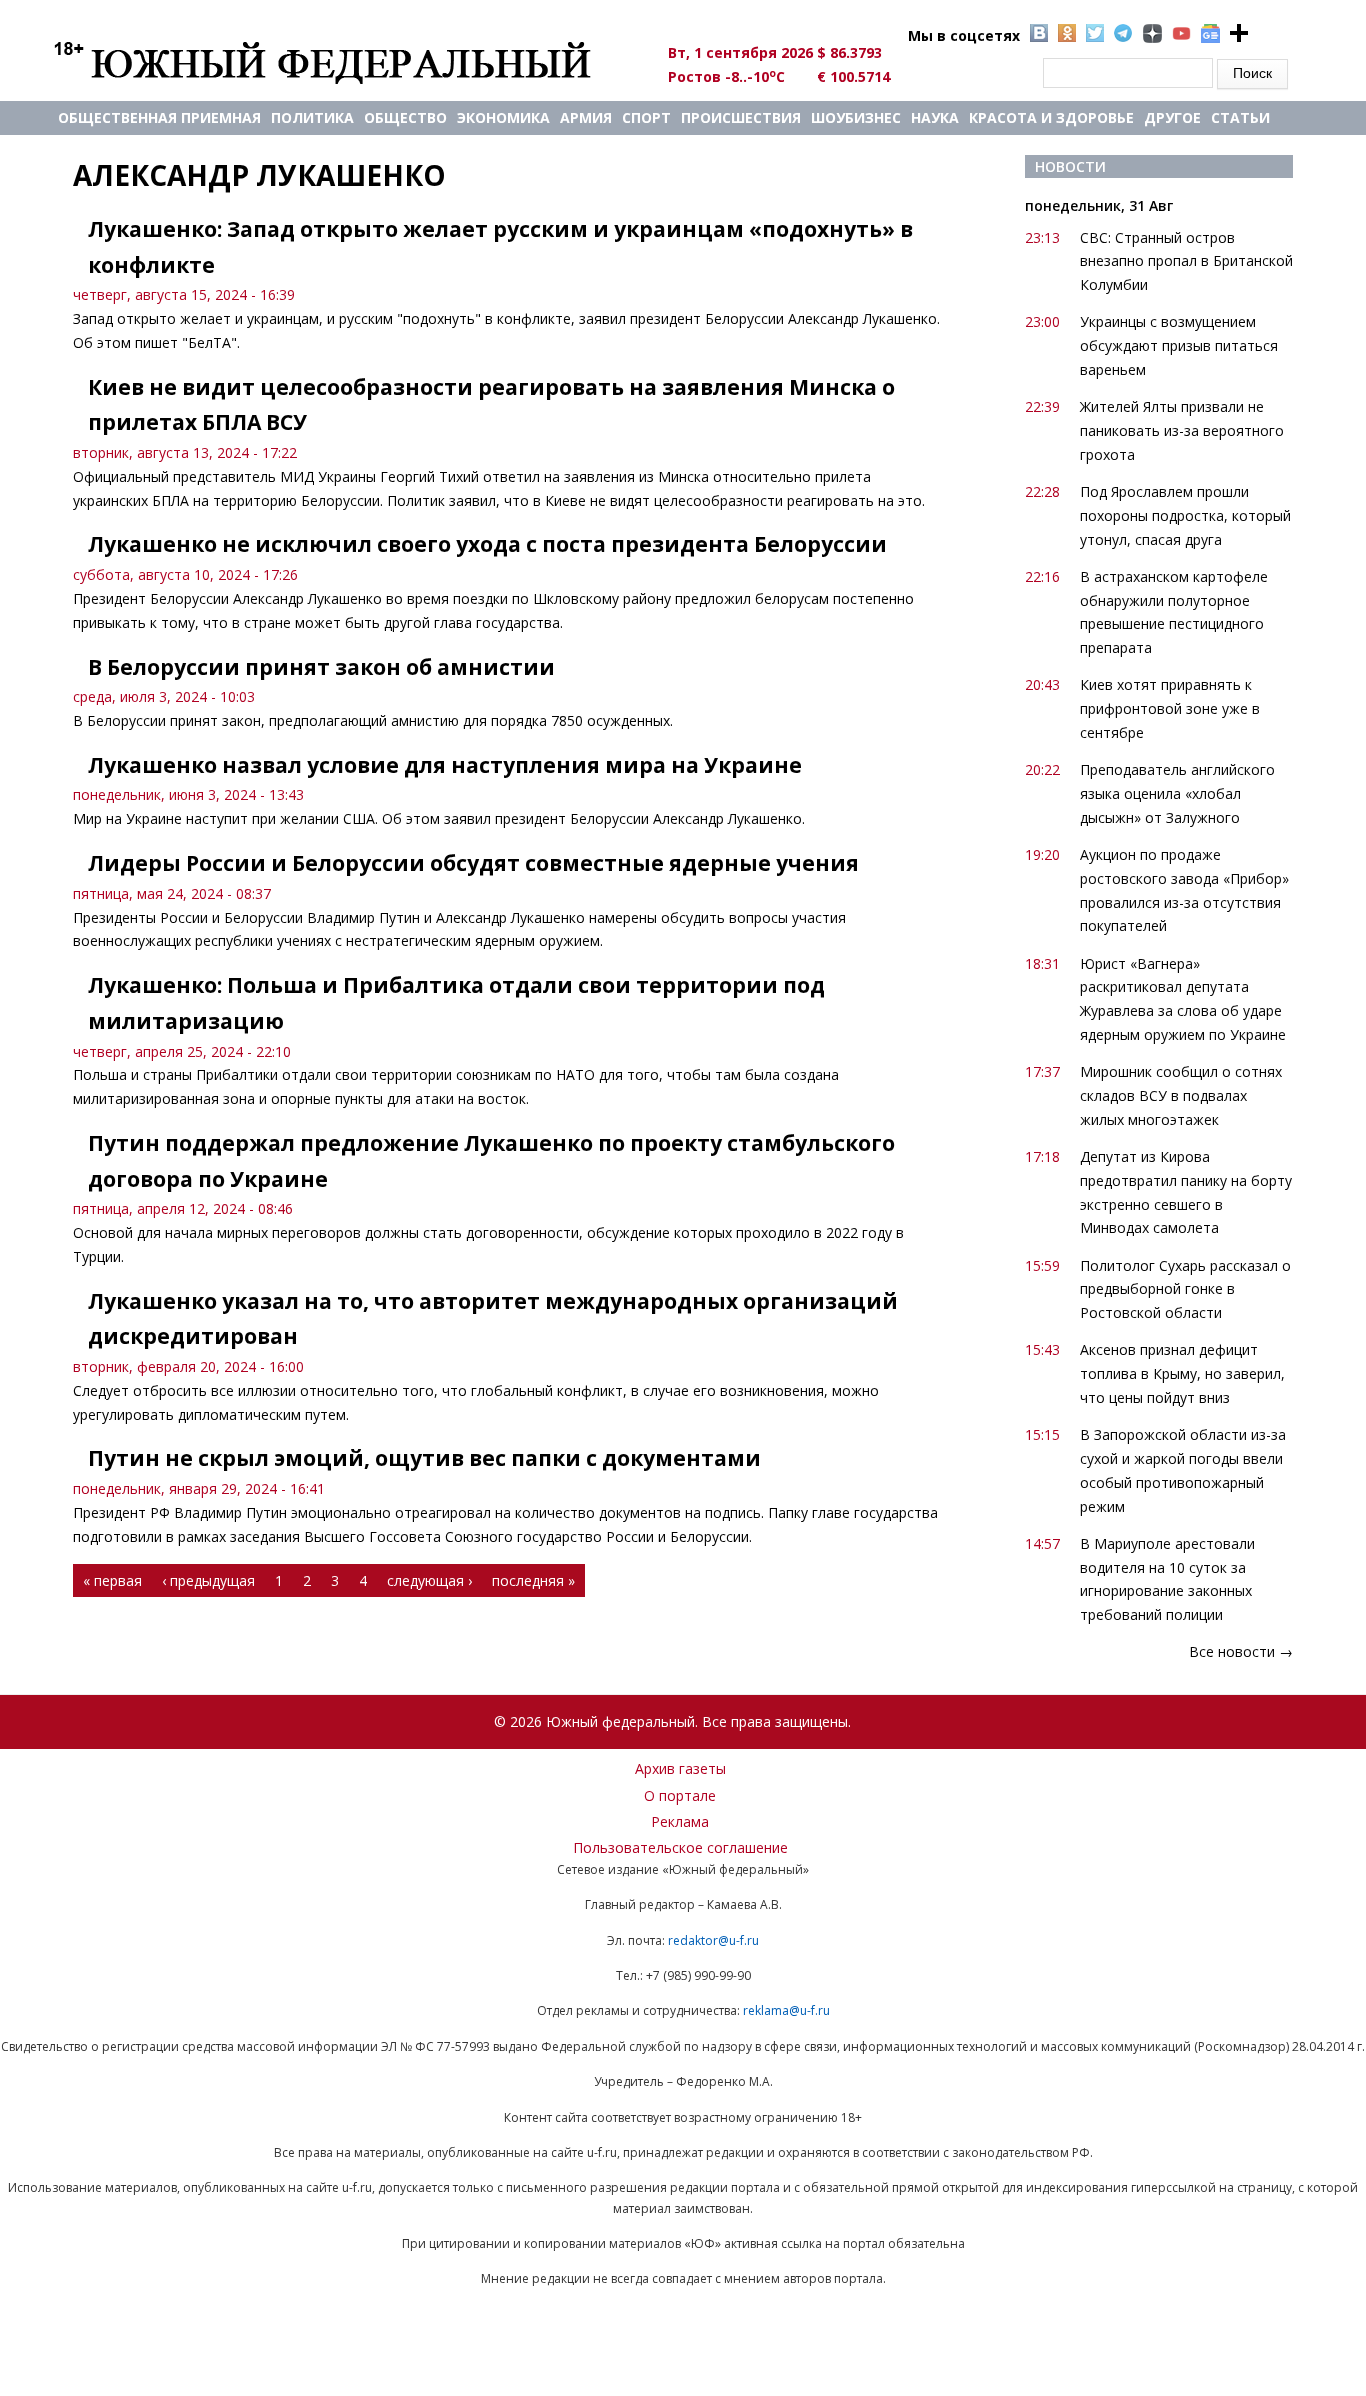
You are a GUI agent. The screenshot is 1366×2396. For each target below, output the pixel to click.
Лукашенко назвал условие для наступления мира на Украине (445, 765)
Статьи (1240, 117)
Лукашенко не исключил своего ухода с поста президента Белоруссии (487, 544)
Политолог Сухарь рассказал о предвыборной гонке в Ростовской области (1185, 1289)
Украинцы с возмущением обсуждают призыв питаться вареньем (1179, 345)
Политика (312, 117)
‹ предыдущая (208, 1580)
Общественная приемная (159, 117)
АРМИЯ (586, 117)
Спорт (646, 117)
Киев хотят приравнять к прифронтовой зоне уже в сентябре (1170, 708)
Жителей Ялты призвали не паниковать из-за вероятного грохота (1182, 430)
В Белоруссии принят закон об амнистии (321, 667)
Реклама (680, 1821)
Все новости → (1241, 1651)
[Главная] (345, 62)
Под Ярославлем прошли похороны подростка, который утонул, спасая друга (1185, 515)
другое (1172, 117)
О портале (680, 1795)
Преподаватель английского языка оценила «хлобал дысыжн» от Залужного (1177, 793)
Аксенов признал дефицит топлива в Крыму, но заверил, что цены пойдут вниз (1182, 1373)
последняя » (533, 1580)
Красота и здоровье (1051, 117)
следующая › (429, 1580)
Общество (405, 117)
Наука (935, 117)
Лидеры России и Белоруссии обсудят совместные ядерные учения (473, 863)
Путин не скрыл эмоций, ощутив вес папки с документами (424, 1458)
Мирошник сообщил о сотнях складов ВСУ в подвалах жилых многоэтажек (1181, 1095)
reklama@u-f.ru (786, 2010)
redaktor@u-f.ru (713, 1940)
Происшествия (741, 117)
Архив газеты (680, 1768)
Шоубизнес (856, 117)
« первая (112, 1580)
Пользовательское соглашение (680, 1847)
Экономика (503, 117)
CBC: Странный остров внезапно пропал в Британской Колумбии (1186, 261)
